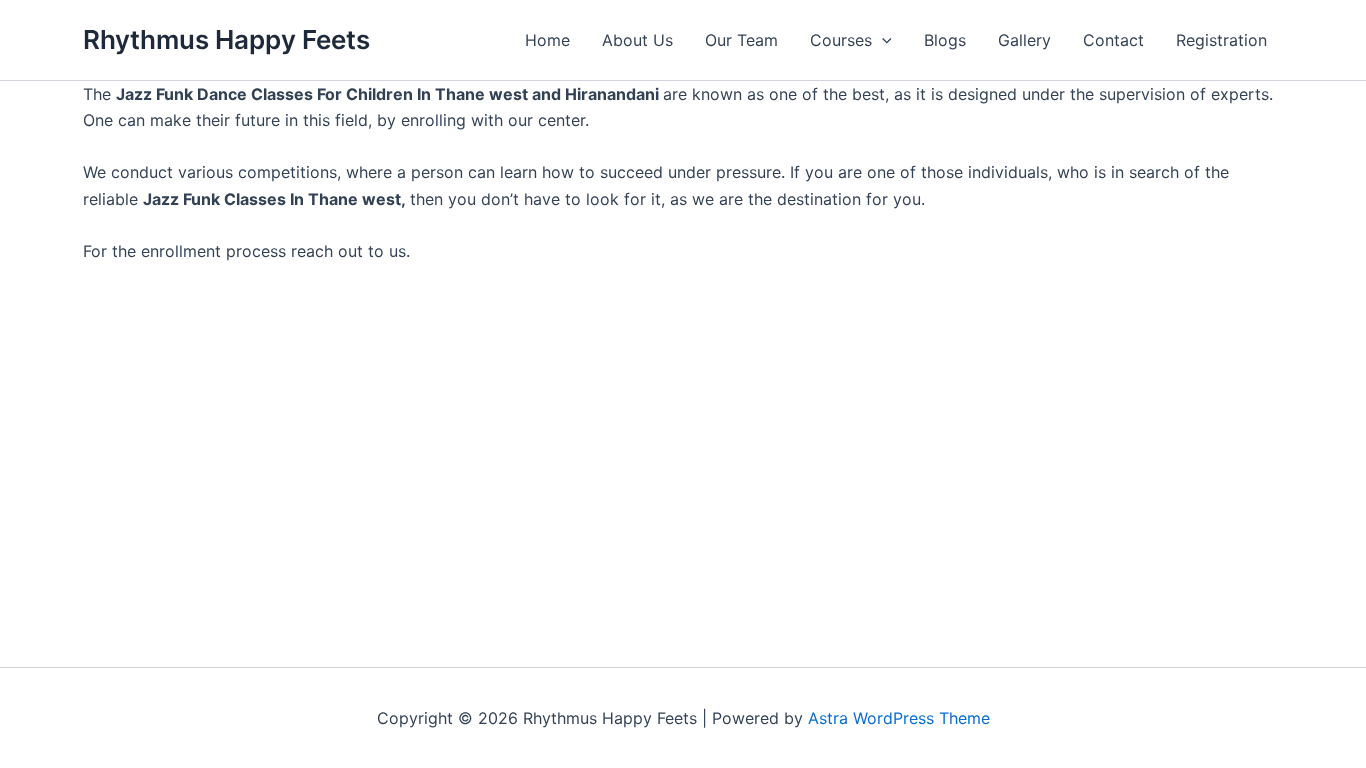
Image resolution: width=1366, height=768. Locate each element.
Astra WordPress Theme (899, 718)
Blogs (945, 40)
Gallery (1024, 40)
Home (547, 40)
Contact (1113, 40)
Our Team (741, 40)
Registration (1221, 40)
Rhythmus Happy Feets (226, 39)
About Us (637, 40)
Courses (841, 40)
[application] (882, 40)
